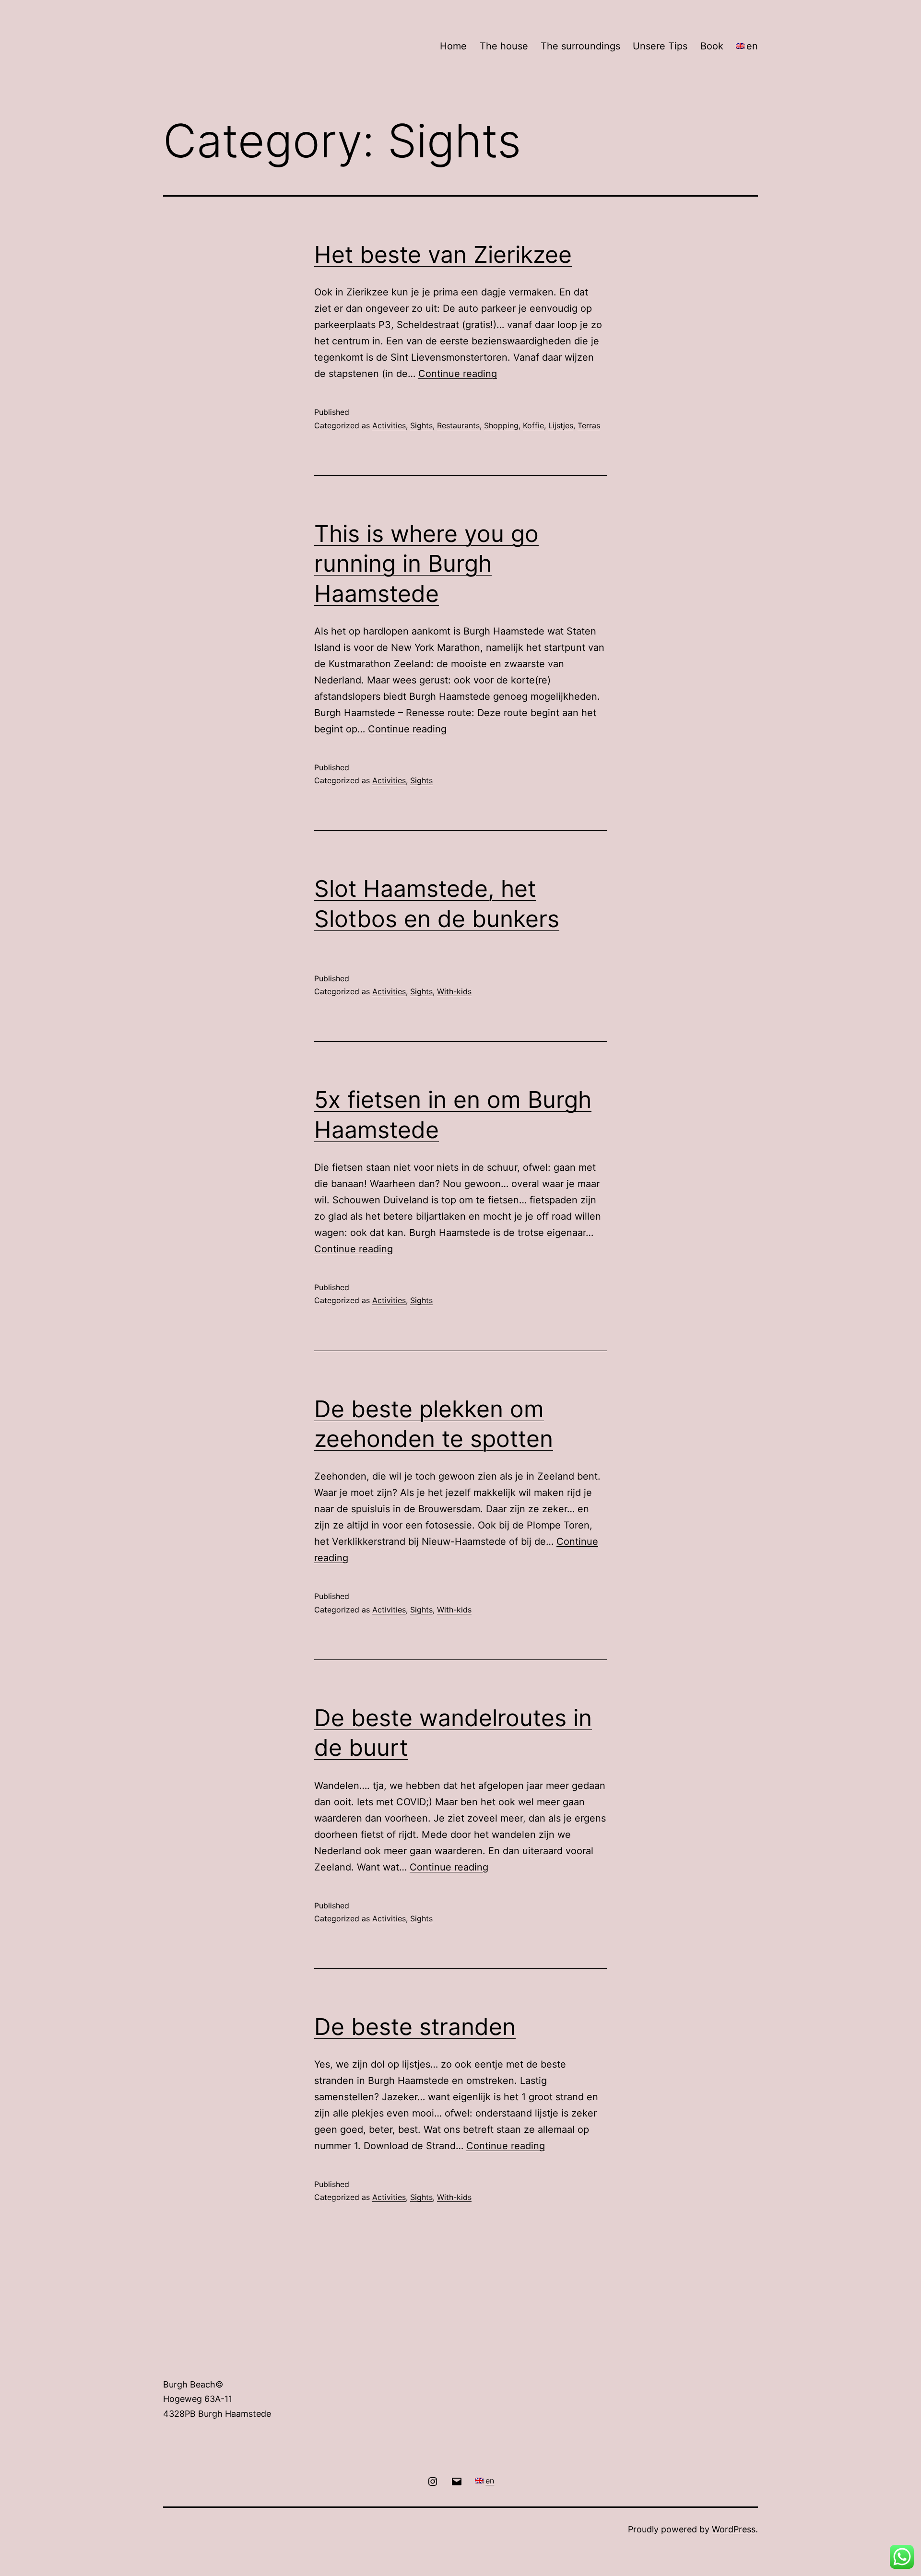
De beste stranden (415, 2027)
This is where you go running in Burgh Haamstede (426, 564)
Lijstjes (561, 425)
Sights (421, 425)
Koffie (533, 425)
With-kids (454, 991)
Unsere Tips (660, 46)
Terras (589, 425)
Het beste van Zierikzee (443, 254)
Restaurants (458, 425)
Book (712, 46)
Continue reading (458, 374)
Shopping (501, 425)
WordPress (734, 2529)
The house (504, 46)
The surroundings (580, 46)
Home (453, 46)
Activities (389, 425)
